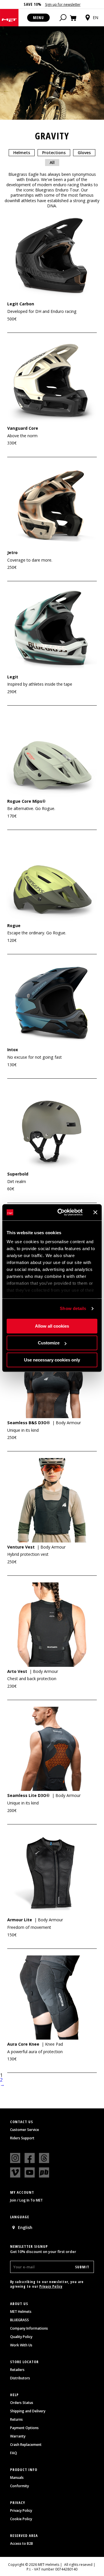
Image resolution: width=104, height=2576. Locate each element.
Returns (16, 2420)
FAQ (14, 2453)
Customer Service (25, 2130)
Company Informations (29, 2328)
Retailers (17, 2370)
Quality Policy (21, 2337)
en (95, 17)
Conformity (19, 2486)
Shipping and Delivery (28, 2411)
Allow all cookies (52, 1326)
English (25, 2227)
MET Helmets (21, 2312)
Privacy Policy (51, 2286)
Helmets (22, 153)
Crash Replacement (26, 2445)
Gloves (84, 153)
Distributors (20, 2378)
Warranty (18, 2436)
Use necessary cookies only (52, 1360)
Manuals (17, 2478)
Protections (54, 153)
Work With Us (21, 2345)
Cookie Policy (21, 2519)
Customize (49, 1343)
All (52, 162)
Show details (73, 1308)
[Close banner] (95, 1212)
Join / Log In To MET (26, 2200)
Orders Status (22, 2403)
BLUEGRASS (19, 2320)
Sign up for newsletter (63, 4)
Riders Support (22, 2138)
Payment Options (24, 2428)
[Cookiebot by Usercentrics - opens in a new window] (61, 1212)
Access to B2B (22, 2544)
